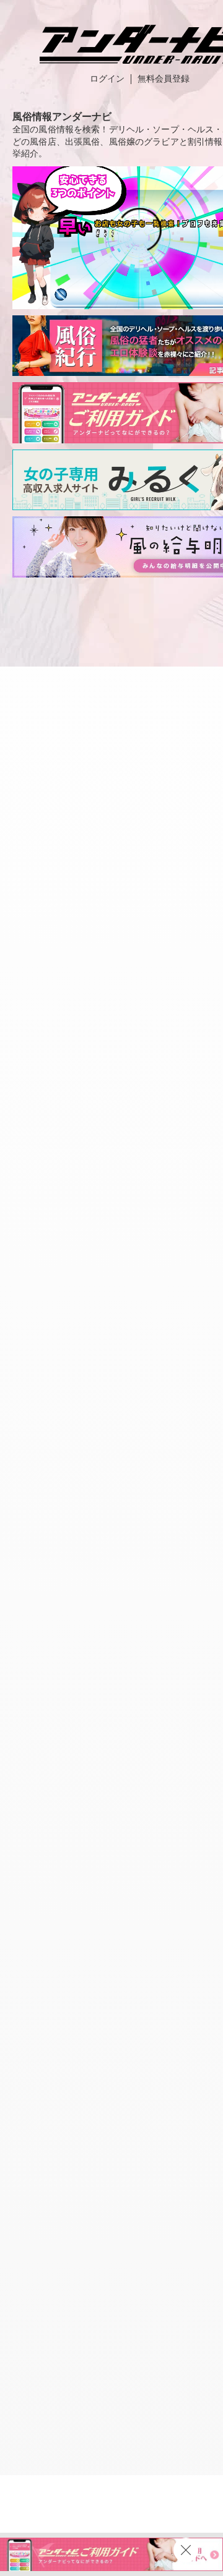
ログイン (107, 79)
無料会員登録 (164, 79)
